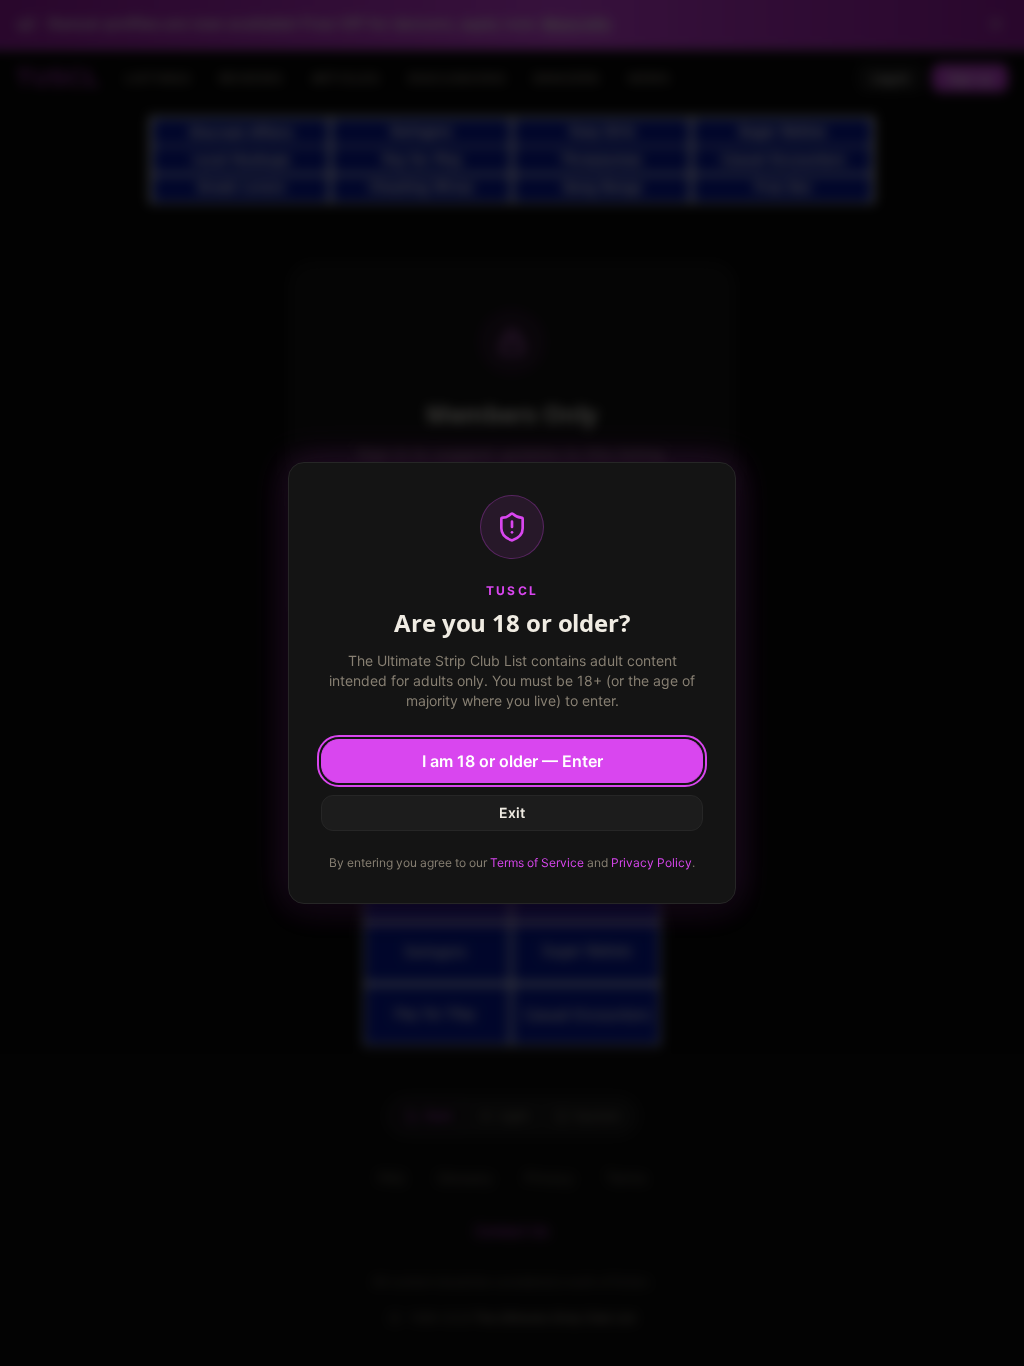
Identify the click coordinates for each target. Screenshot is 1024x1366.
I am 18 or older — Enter (512, 761)
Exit (512, 812)
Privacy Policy (651, 862)
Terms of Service (537, 862)
